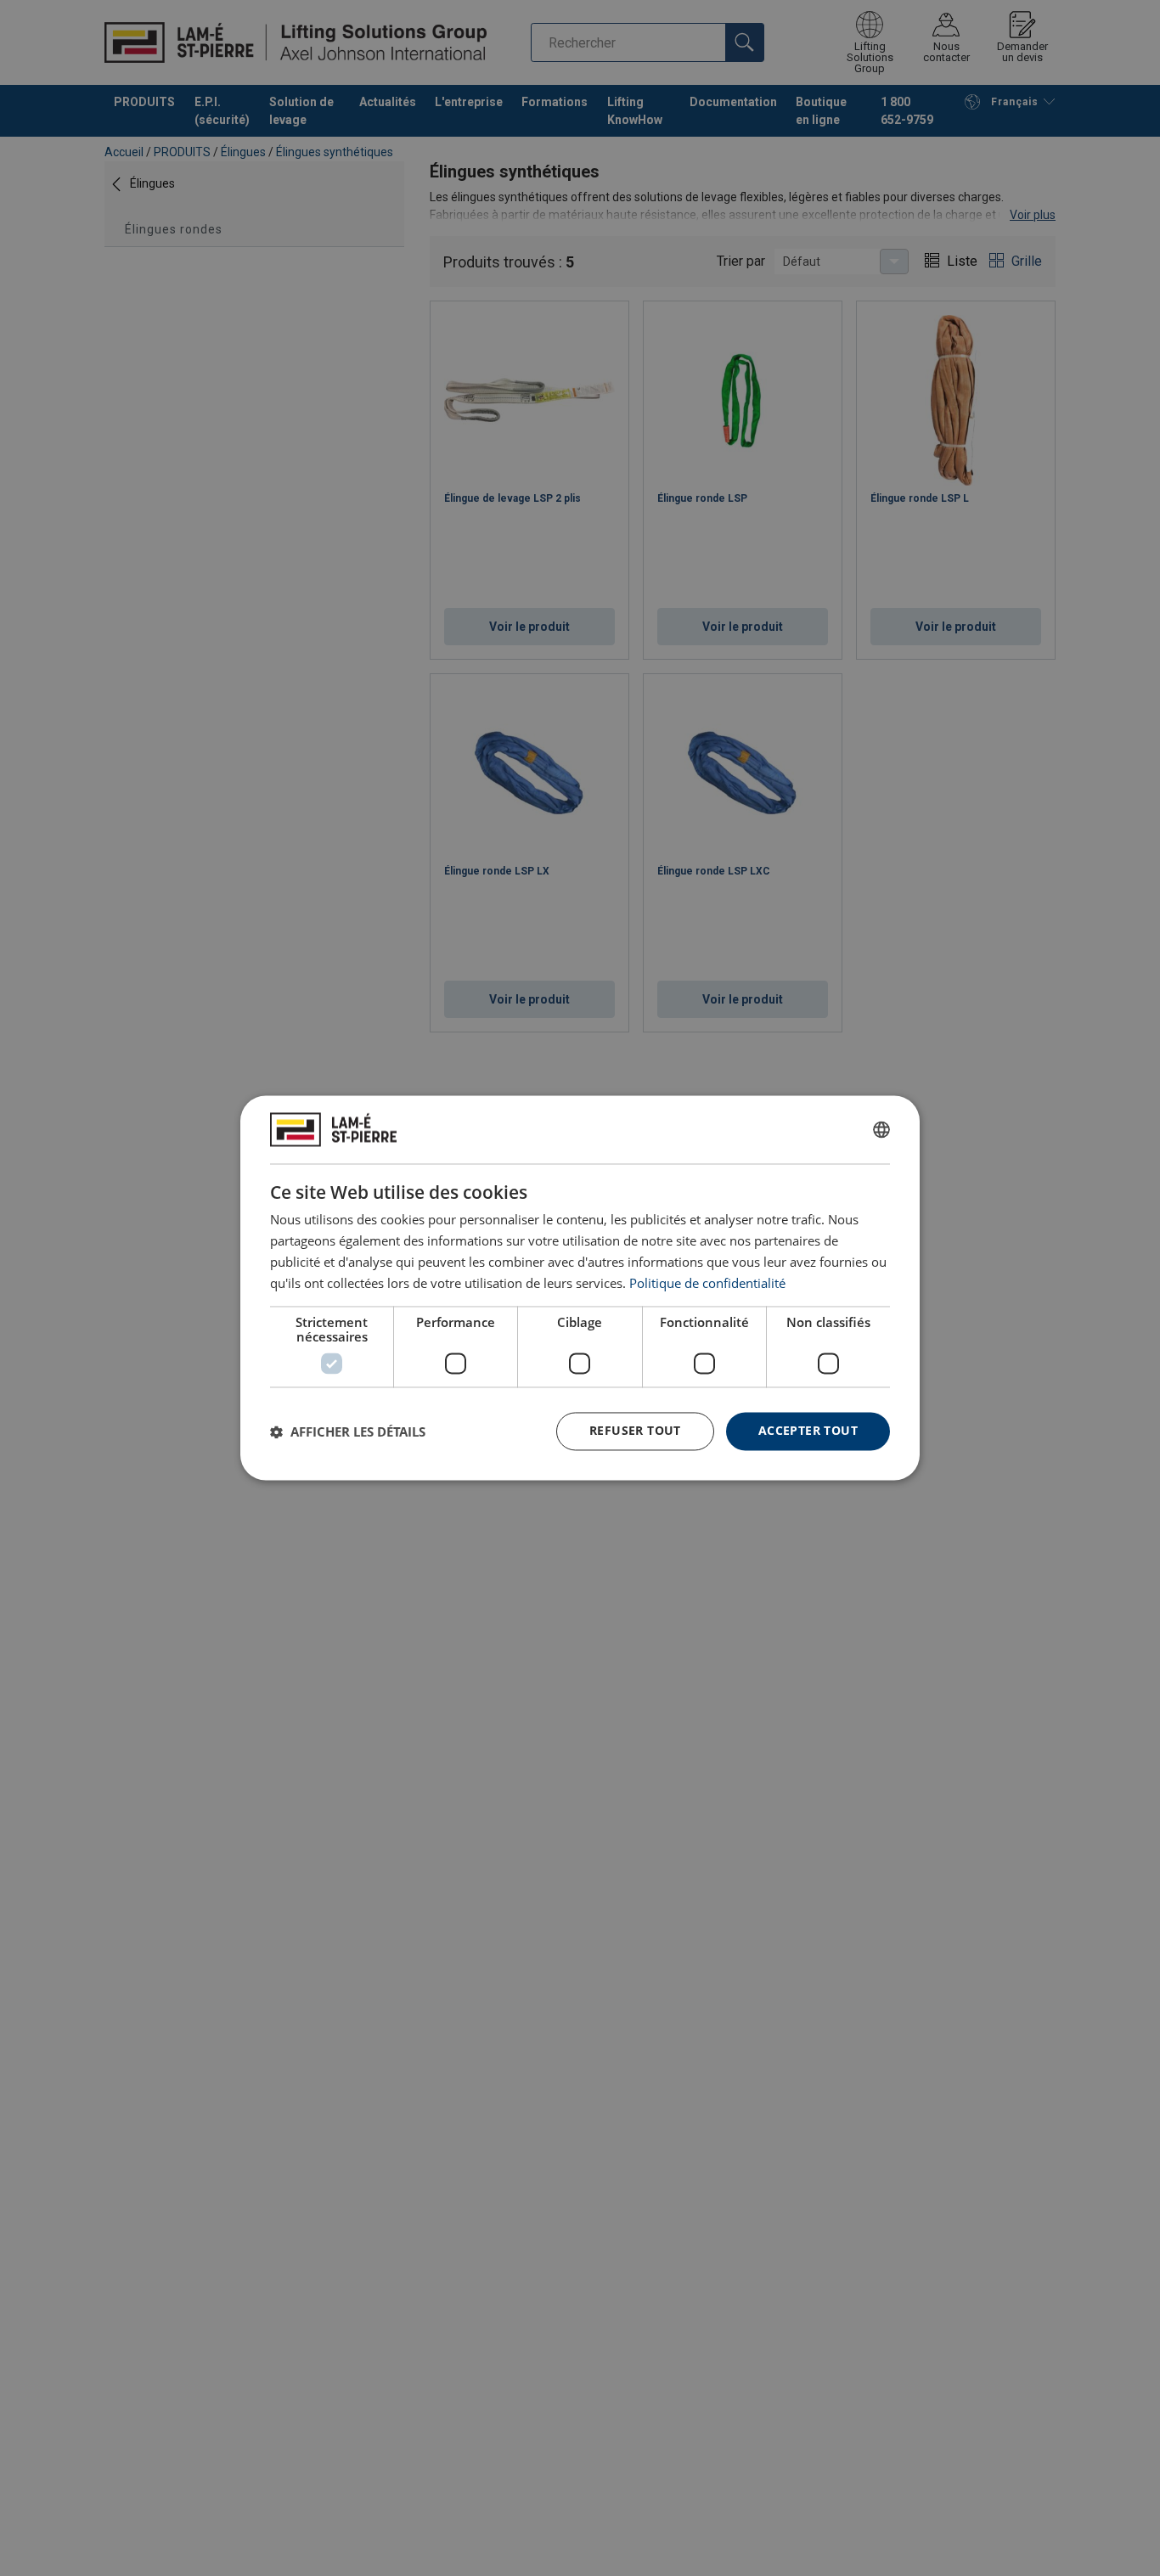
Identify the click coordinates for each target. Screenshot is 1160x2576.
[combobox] (881, 1129)
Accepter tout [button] (808, 1431)
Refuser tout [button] (635, 1431)
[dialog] (580, 1288)
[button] (348, 1431)
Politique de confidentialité (707, 1283)
